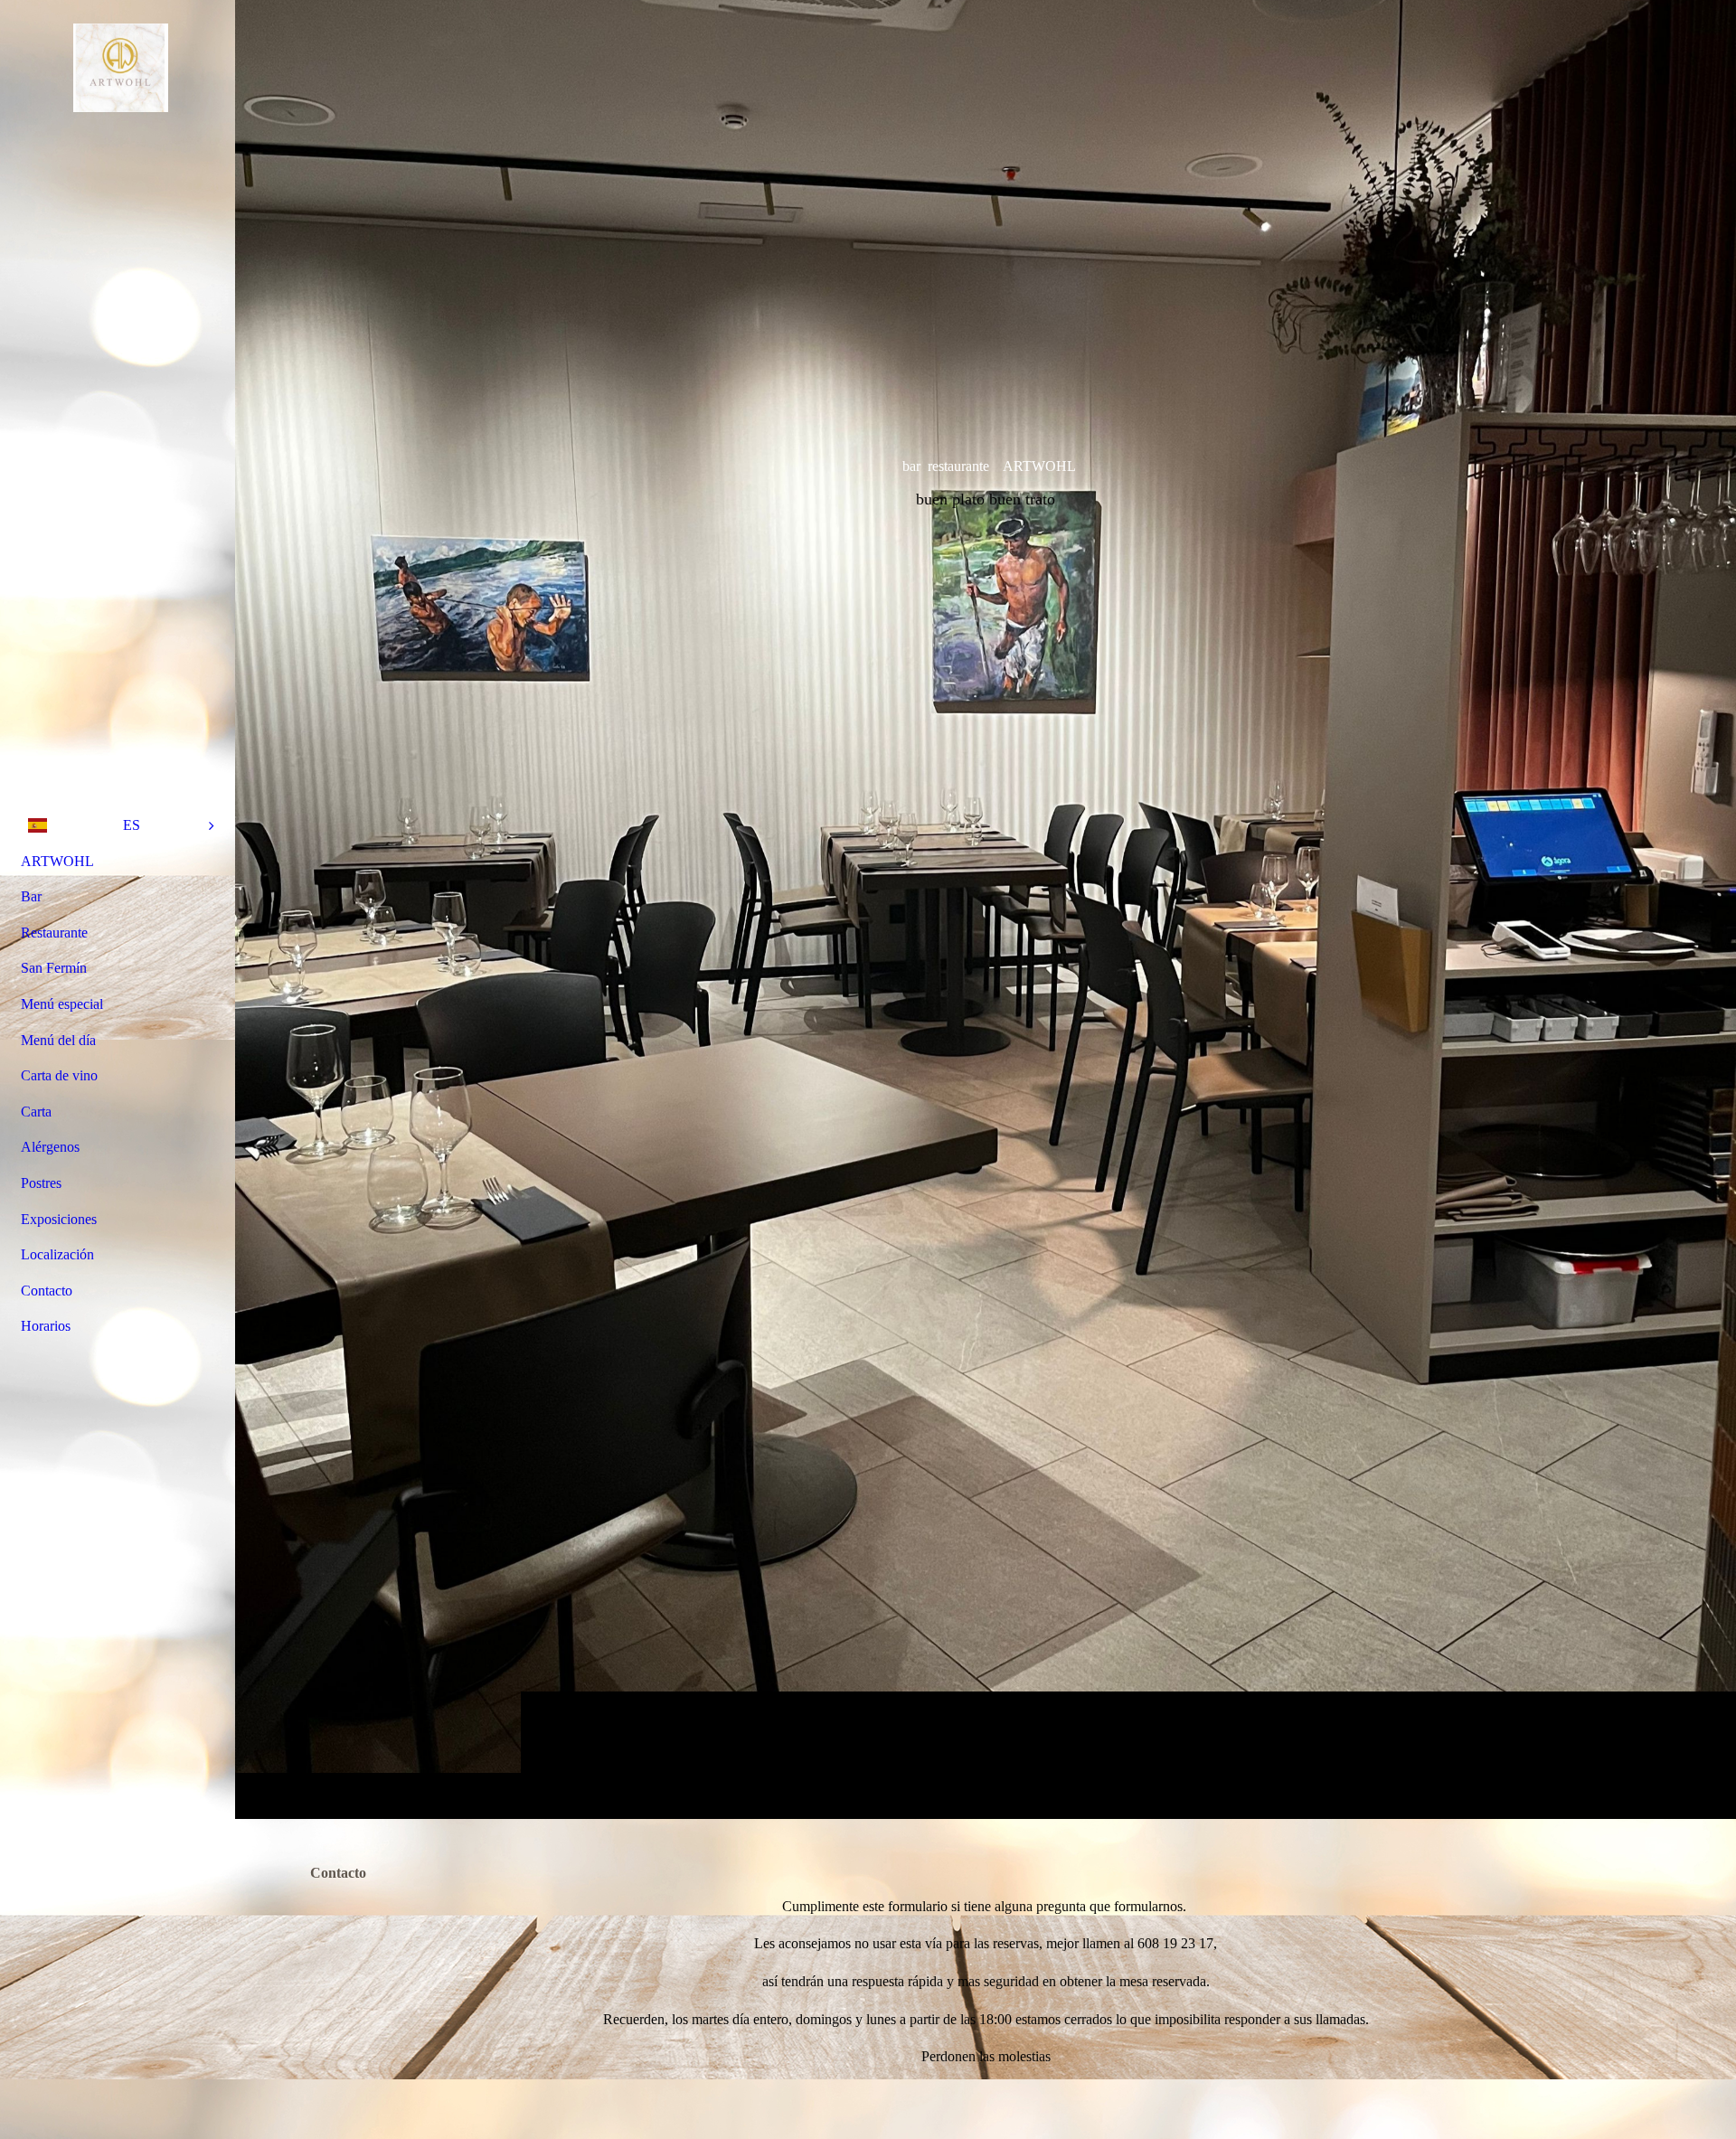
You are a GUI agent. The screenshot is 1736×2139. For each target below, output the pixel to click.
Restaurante (54, 933)
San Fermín (54, 968)
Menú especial (62, 1004)
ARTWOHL (57, 861)
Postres (41, 1183)
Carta (36, 1112)
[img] (986, 909)
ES (132, 825)
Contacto (47, 1291)
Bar (31, 896)
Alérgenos (50, 1147)
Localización (57, 1254)
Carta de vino (59, 1075)
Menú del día (58, 1040)
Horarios (46, 1326)
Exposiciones (59, 1219)
